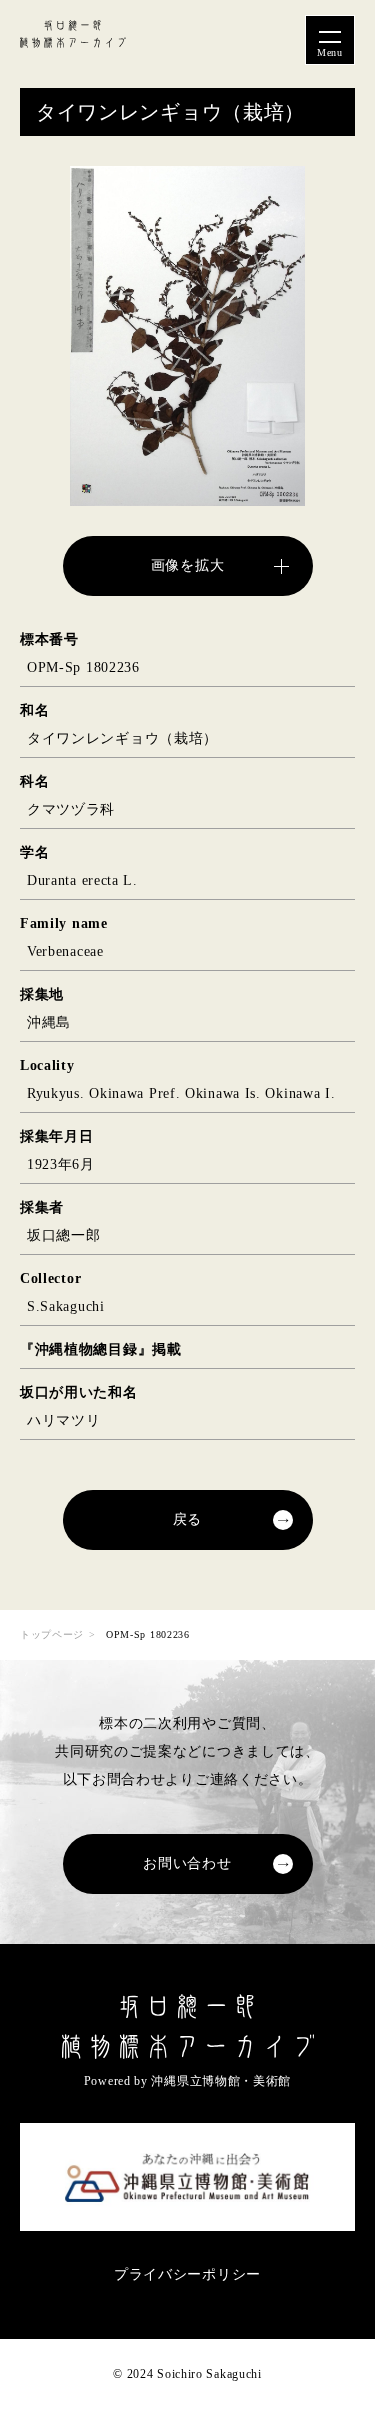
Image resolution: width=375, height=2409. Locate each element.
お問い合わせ (187, 1863)
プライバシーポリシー (187, 2274)
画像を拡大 (188, 565)
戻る (187, 1519)
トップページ (52, 1634)
